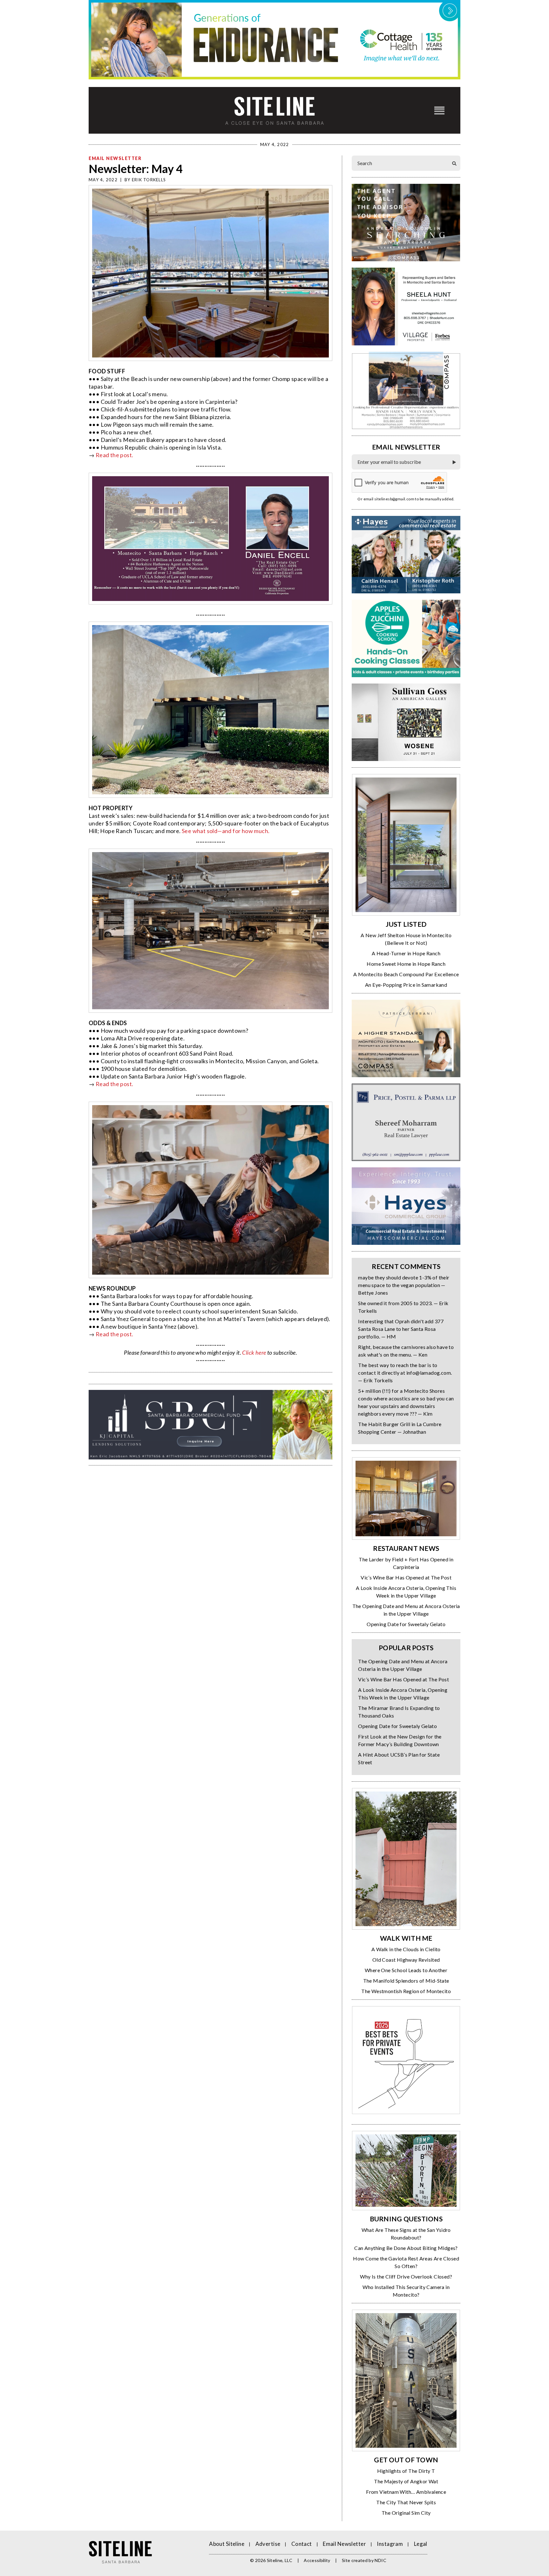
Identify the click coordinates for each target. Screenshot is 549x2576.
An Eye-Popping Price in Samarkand (406, 985)
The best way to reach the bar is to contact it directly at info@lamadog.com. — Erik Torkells (405, 1373)
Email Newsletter (115, 158)
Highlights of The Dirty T (406, 2471)
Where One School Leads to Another (406, 1970)
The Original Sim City (406, 2513)
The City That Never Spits (406, 2502)
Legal (421, 2544)
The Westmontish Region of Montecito (406, 1991)
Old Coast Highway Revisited (406, 1960)
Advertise (268, 2544)
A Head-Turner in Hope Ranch (406, 953)
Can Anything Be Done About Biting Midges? (406, 2248)
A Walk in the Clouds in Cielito (406, 1949)
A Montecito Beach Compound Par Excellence (406, 974)
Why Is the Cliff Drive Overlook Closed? (406, 2276)
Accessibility (317, 2560)
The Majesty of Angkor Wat (406, 2481)
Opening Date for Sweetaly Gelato (406, 1624)
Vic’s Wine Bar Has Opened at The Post (406, 1577)
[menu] (439, 110)
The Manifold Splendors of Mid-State (406, 1981)
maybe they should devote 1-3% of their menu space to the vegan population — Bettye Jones (404, 1285)
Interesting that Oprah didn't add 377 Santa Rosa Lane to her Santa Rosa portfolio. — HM (401, 1329)
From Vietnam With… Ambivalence (406, 2492)
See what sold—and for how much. (226, 831)
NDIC (380, 2560)
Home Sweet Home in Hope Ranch (406, 964)
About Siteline (227, 2544)
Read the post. (115, 455)
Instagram (390, 2544)
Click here (254, 1352)
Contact (302, 2544)
